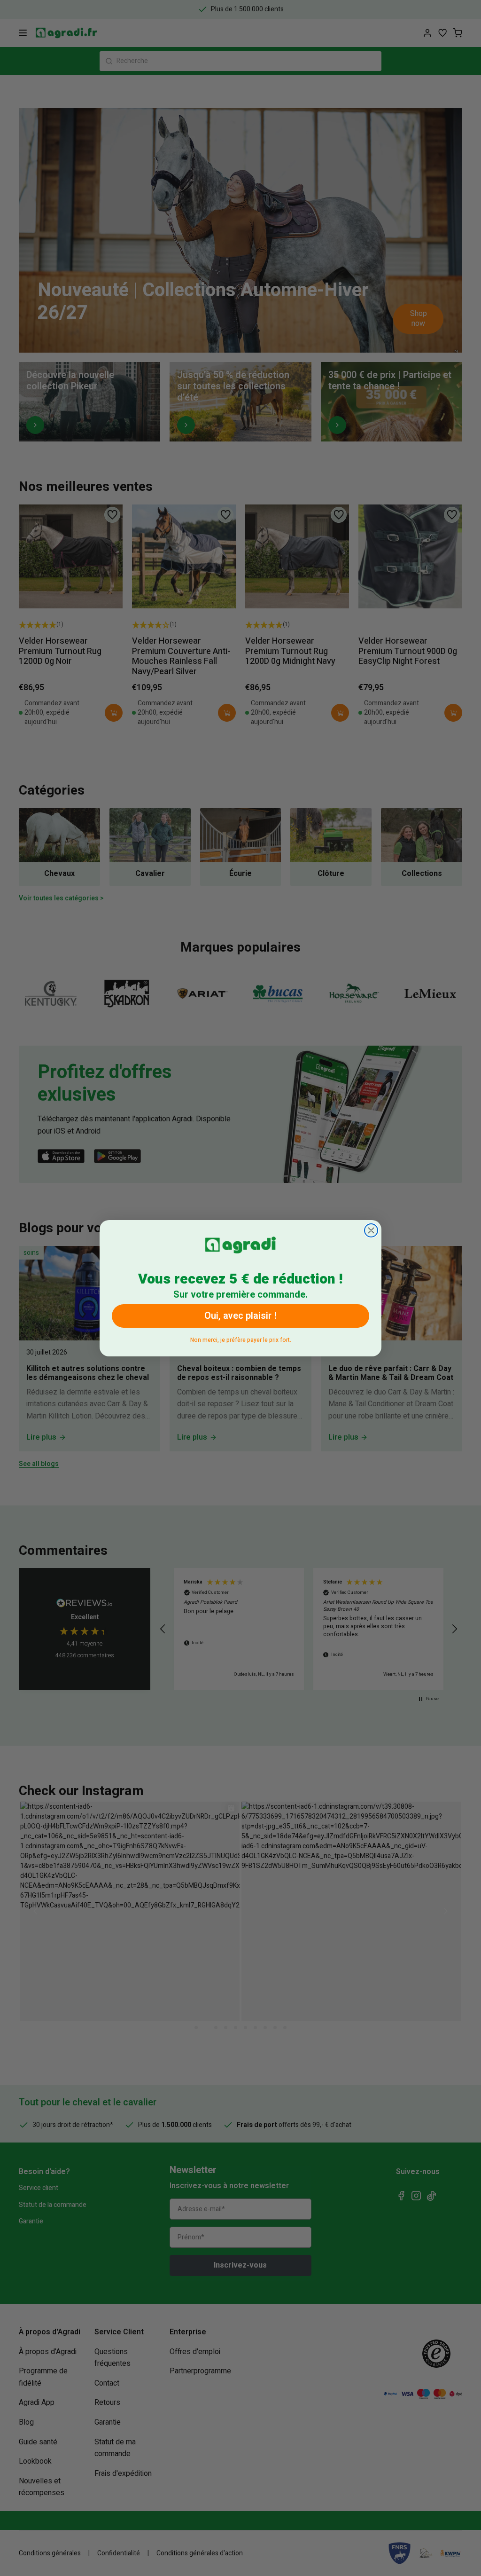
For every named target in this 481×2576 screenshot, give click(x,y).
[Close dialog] (371, 1230)
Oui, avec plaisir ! (240, 1316)
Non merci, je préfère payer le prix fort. (241, 1338)
